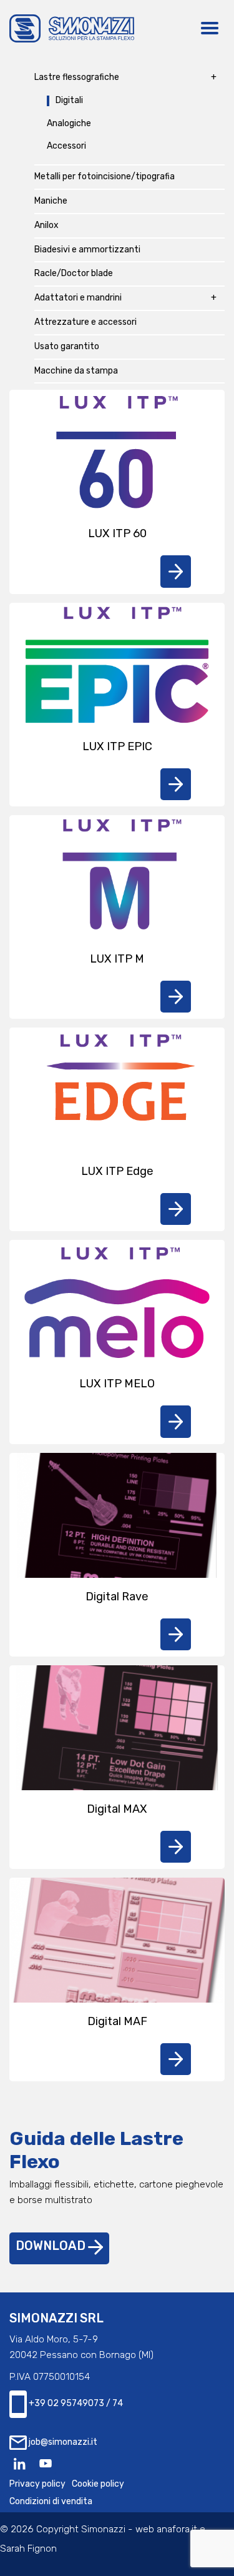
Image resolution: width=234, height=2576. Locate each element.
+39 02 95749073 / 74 (75, 2404)
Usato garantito (67, 347)
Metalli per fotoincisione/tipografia (105, 177)
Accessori (66, 146)
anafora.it (177, 2529)
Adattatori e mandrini (78, 298)
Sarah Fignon (28, 2549)
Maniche (51, 201)
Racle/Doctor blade (74, 274)
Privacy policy (37, 2484)
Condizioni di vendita (51, 2501)
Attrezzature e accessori (85, 322)
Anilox (46, 225)
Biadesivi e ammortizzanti (87, 250)
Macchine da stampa (76, 371)
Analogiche (69, 124)
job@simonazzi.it (62, 2442)
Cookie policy (98, 2484)
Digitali (69, 101)
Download (52, 2246)
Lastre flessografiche (77, 77)
